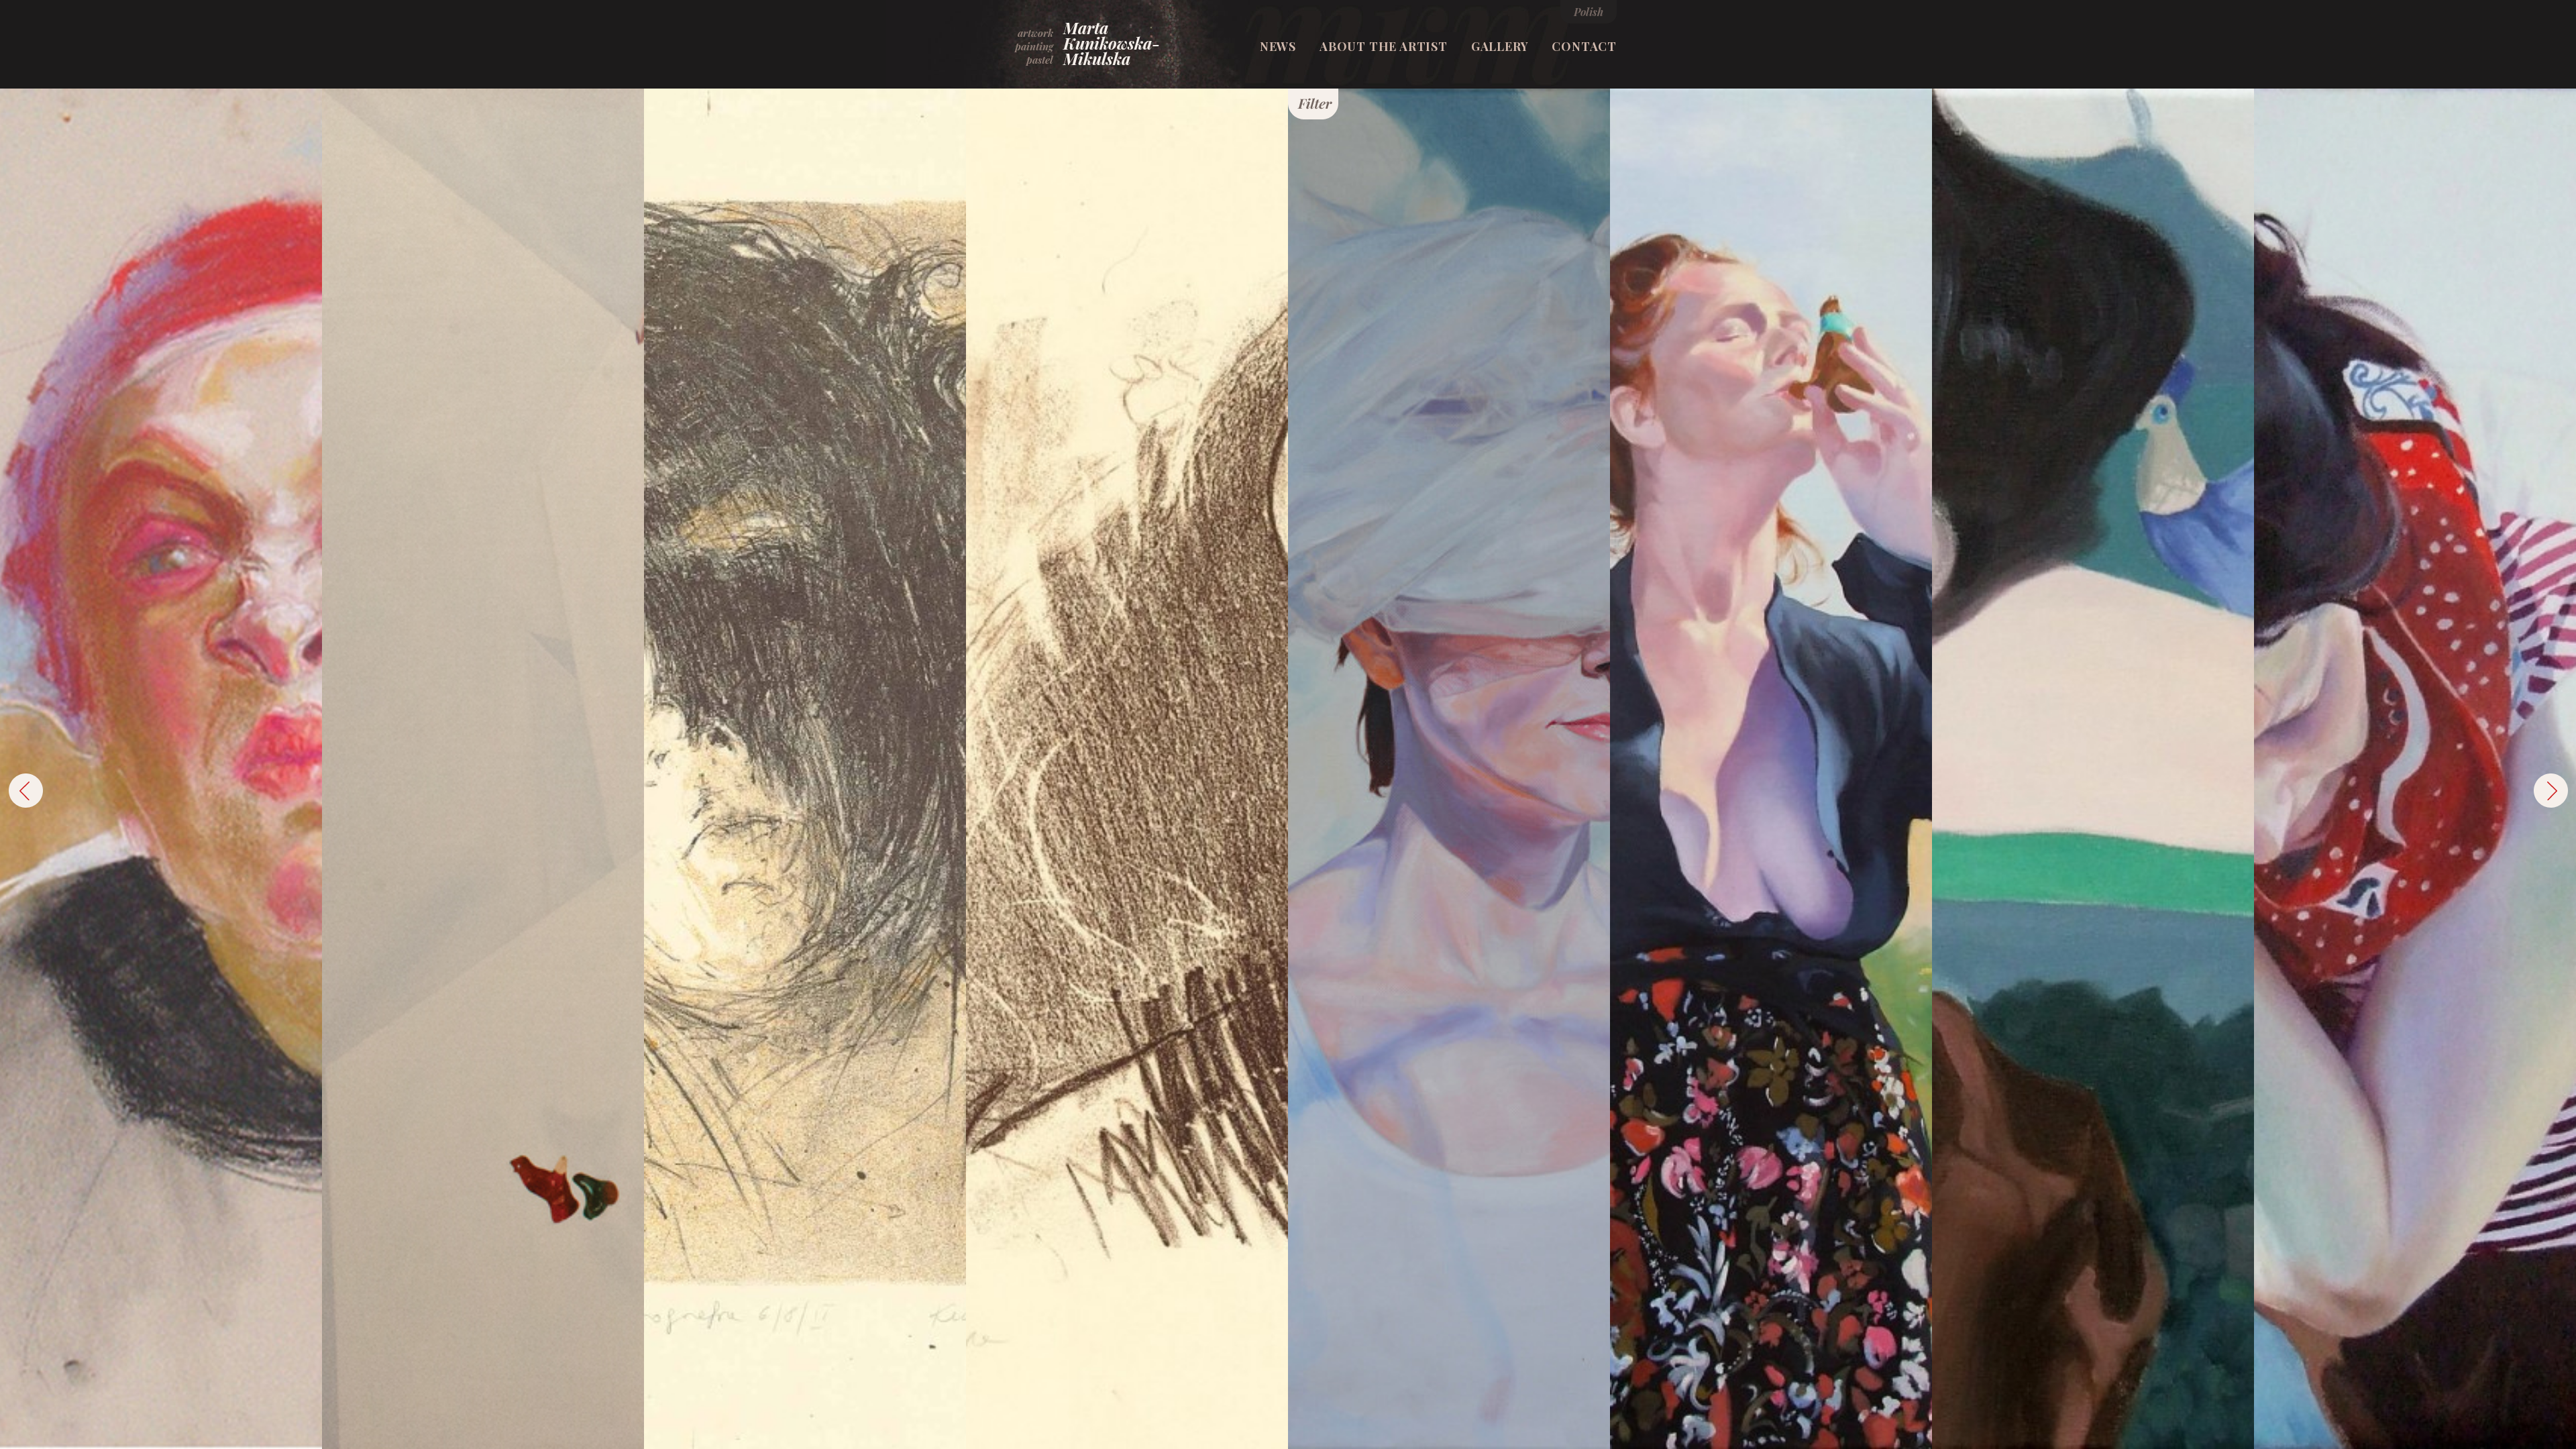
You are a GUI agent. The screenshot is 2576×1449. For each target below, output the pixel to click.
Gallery (1500, 46)
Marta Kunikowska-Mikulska (1112, 43)
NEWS (1278, 46)
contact (1584, 46)
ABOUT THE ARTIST (1384, 46)
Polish (1589, 12)
